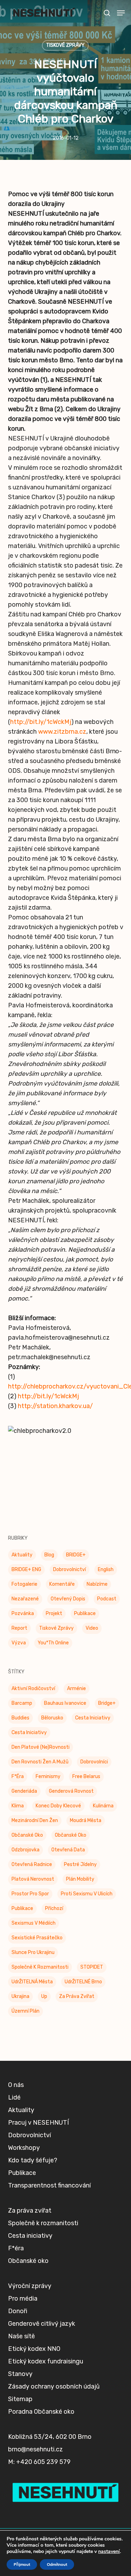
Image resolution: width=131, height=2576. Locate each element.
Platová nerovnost (33, 1879)
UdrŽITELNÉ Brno (83, 1982)
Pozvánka (23, 1613)
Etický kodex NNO (34, 2349)
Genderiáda (24, 1791)
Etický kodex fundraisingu (46, 2361)
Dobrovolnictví (70, 1570)
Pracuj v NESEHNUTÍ (38, 2123)
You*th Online (53, 1643)
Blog (49, 1555)
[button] (121, 13)
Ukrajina (20, 1996)
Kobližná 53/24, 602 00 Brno (50, 2437)
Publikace (85, 1613)
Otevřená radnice (32, 1864)
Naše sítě (21, 2336)
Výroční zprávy (30, 2286)
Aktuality (22, 1555)
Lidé (14, 2097)
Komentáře (62, 1584)
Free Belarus (86, 1776)
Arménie (77, 1689)
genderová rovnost (71, 1791)
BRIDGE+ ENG (26, 1570)
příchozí (54, 1908)
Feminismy (48, 1776)
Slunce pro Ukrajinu (33, 1952)
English (106, 1570)
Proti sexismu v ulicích (87, 1894)
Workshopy (24, 2148)
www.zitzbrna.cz (62, 732)
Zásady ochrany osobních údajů (54, 2386)
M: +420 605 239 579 (39, 2462)
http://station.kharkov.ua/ (55, 1406)
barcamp (22, 1703)
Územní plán (26, 2011)
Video (92, 1628)
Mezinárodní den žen (35, 1820)
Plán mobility (80, 1879)
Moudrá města (86, 1820)
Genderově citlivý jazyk (42, 2324)
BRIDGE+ (76, 1555)
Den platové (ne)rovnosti (41, 1747)
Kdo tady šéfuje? (33, 2160)
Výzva (19, 1643)
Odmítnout (57, 2564)
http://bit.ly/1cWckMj (41, 722)
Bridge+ (107, 1703)
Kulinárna (103, 1806)
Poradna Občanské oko (41, 2412)
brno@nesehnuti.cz (35, 2449)
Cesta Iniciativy (93, 1718)
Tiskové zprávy (65, 45)
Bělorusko (52, 1718)
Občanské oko (27, 1835)
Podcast (107, 1599)
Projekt (54, 1613)
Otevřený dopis (68, 1599)
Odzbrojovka (26, 1850)
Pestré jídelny (80, 1864)
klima (18, 1806)
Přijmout (22, 2564)
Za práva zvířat (77, 1996)
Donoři (18, 2311)
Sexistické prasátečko (37, 1938)
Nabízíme (97, 1584)
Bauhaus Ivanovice (65, 1703)
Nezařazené (25, 1599)
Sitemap (20, 2399)
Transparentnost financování (49, 2185)
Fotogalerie (24, 1584)
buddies (20, 1718)
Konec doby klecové (58, 1806)
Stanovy (20, 2374)
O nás (16, 2085)
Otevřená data (68, 1850)
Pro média (23, 2299)
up (44, 1996)
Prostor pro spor (30, 1894)
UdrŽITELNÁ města (32, 1982)
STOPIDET (92, 1967)
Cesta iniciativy (29, 1733)
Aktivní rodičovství (33, 1689)
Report (19, 1628)
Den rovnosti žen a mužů (40, 1762)
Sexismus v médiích (34, 1923)
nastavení (109, 2552)
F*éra (18, 1776)
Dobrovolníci (94, 1762)
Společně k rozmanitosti (40, 1967)
